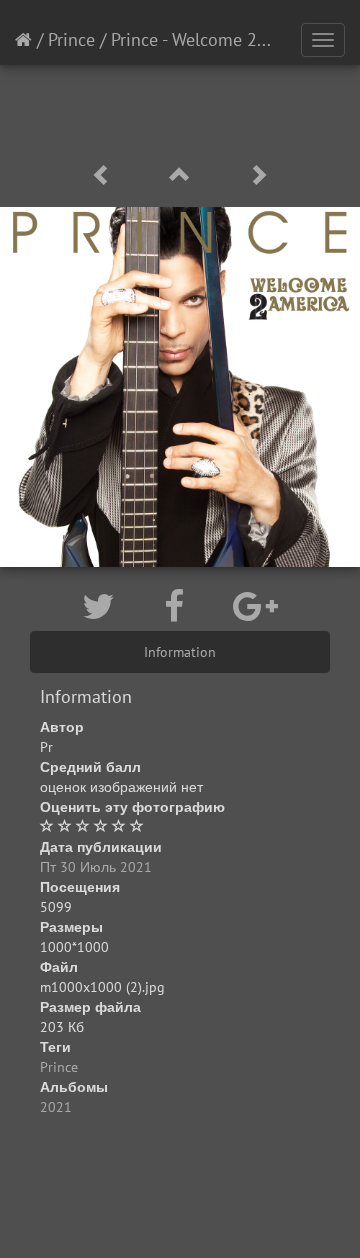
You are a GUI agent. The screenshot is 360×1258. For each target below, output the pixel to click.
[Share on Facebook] (178, 606)
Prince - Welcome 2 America (217, 39)
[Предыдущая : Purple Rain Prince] (105, 175)
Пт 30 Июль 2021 (96, 867)
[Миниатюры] (183, 175)
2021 (56, 1107)
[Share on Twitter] (103, 606)
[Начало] (23, 39)
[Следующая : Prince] (258, 175)
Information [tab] (180, 652)
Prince (71, 39)
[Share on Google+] (255, 606)
